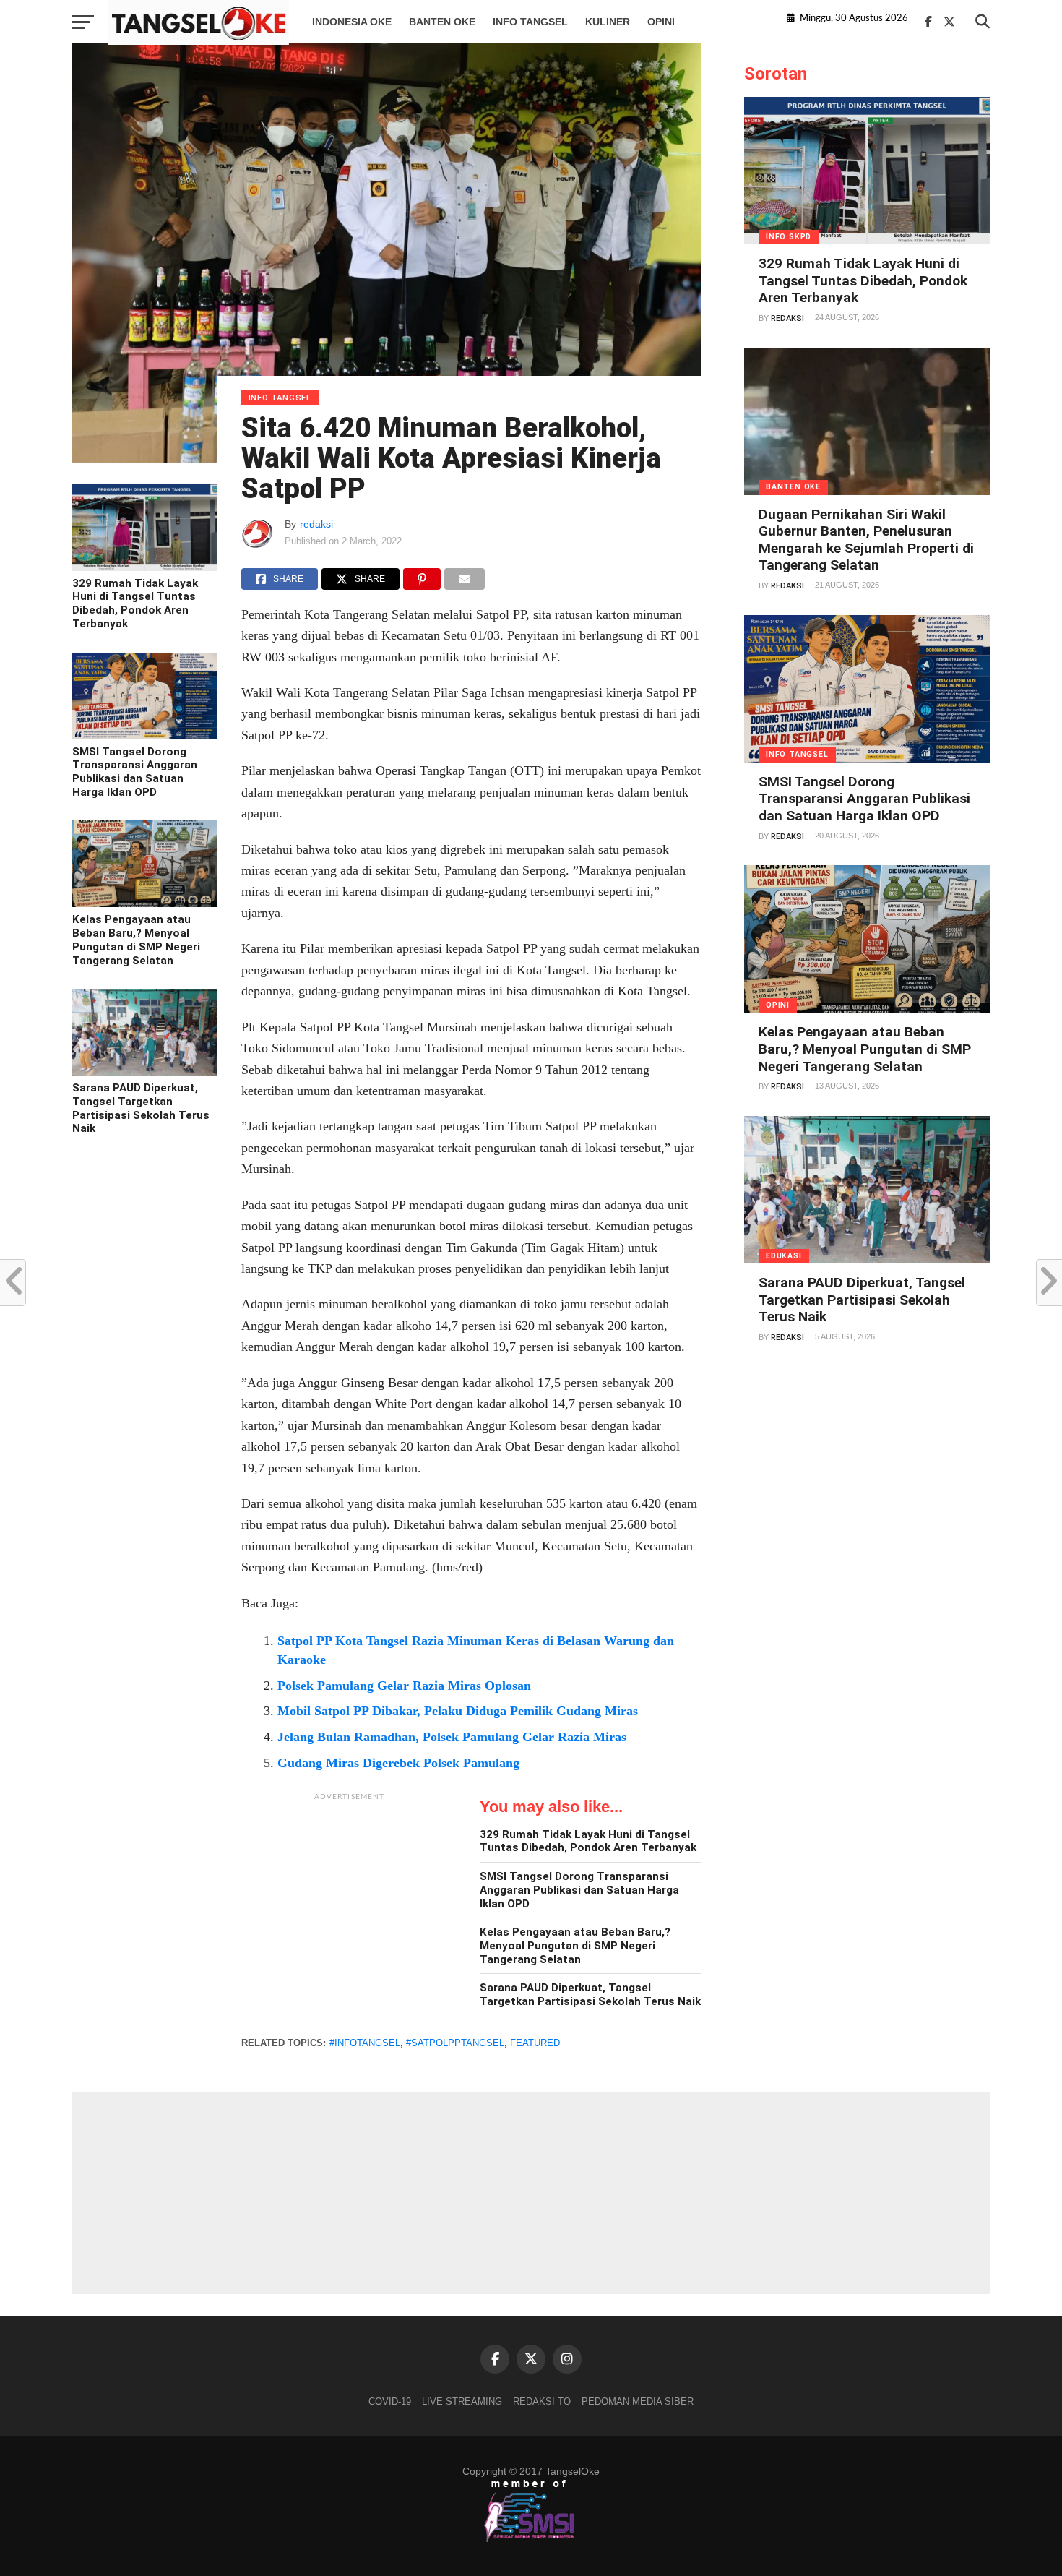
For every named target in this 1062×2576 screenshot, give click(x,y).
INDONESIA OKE (352, 22)
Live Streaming (462, 2401)
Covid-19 (390, 2401)
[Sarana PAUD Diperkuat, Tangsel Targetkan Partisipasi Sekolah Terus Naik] (144, 1072)
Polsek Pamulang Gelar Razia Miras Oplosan (404, 1686)
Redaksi (787, 318)
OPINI (661, 22)
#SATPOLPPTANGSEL (455, 2043)
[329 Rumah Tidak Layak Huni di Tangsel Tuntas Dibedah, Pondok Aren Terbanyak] (144, 567)
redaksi (316, 524)
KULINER (608, 22)
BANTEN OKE (442, 22)
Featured (535, 2043)
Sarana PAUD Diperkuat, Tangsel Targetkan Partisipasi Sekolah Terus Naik (141, 1108)
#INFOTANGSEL (365, 2043)
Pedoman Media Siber (638, 2401)
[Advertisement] (350, 1899)
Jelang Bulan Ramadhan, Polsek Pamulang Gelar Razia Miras (452, 1737)
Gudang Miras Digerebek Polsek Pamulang (398, 1763)
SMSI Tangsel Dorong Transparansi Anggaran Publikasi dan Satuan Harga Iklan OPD (135, 772)
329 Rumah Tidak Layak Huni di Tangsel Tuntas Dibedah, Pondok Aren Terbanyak (135, 604)
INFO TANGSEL (530, 22)
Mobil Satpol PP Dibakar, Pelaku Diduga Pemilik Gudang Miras (458, 1711)
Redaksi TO (542, 2401)
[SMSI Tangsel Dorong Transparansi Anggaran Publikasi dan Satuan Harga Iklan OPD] (144, 736)
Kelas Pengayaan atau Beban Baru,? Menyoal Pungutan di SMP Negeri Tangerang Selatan (136, 940)
